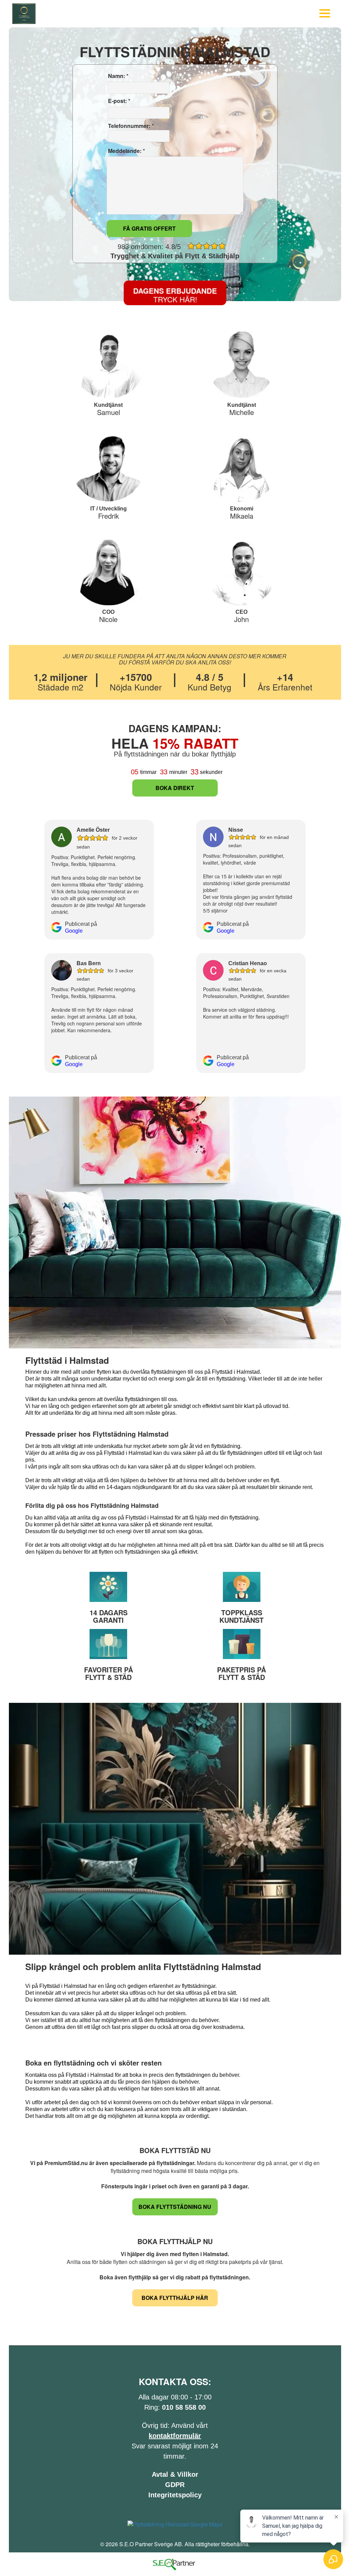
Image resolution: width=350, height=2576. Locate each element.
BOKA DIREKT (175, 788)
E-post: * (118, 101)
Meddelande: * (126, 151)
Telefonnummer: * (130, 126)
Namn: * (118, 76)
